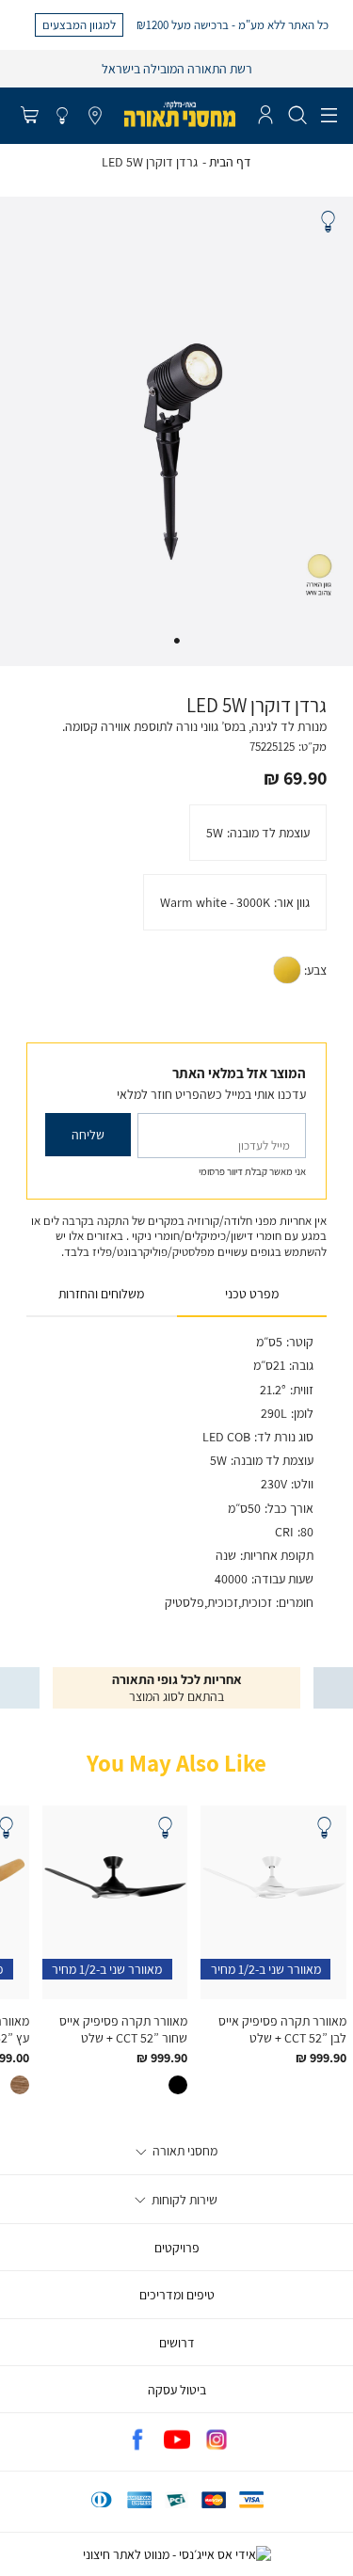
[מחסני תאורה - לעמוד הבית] (180, 114)
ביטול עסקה (177, 2390)
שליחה (88, 1135)
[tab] (252, 1295)
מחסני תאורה (184, 2151)
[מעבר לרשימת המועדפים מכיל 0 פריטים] (62, 117)
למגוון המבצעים (79, 24)
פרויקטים (177, 2248)
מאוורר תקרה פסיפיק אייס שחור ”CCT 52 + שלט (123, 2029)
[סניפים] (95, 117)
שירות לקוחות (183, 2200)
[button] (29, 117)
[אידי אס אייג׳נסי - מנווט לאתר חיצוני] (177, 2554)
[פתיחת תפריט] (329, 116)
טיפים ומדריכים (177, 2295)
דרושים (177, 2343)
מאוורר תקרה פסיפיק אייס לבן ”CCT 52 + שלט (282, 2029)
